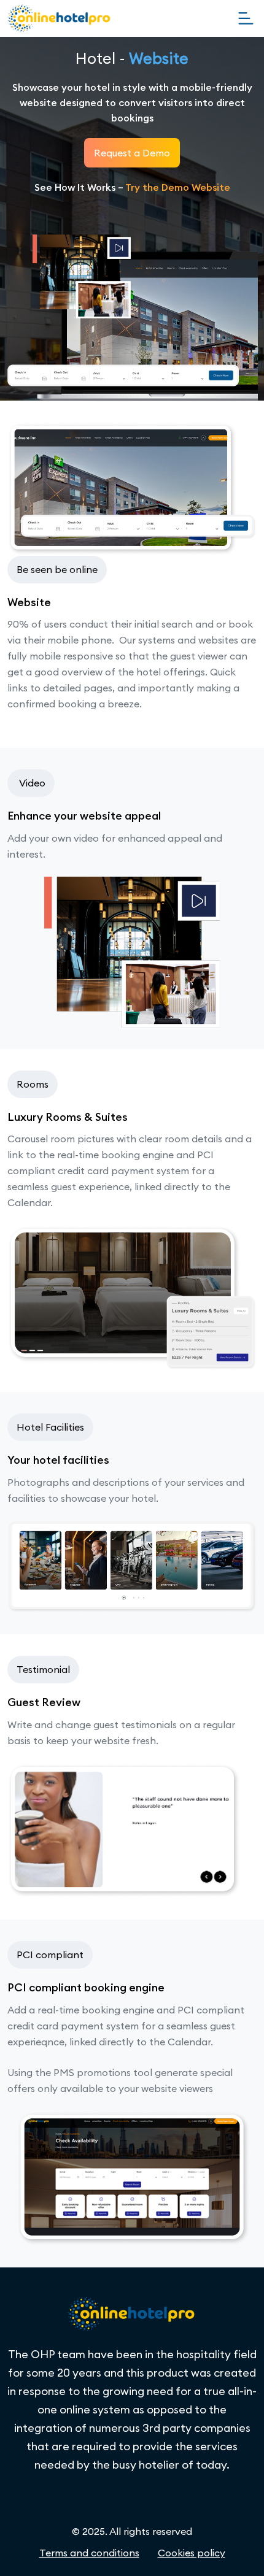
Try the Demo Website (178, 187)
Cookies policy (192, 2553)
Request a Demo (132, 153)
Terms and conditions (89, 2553)
